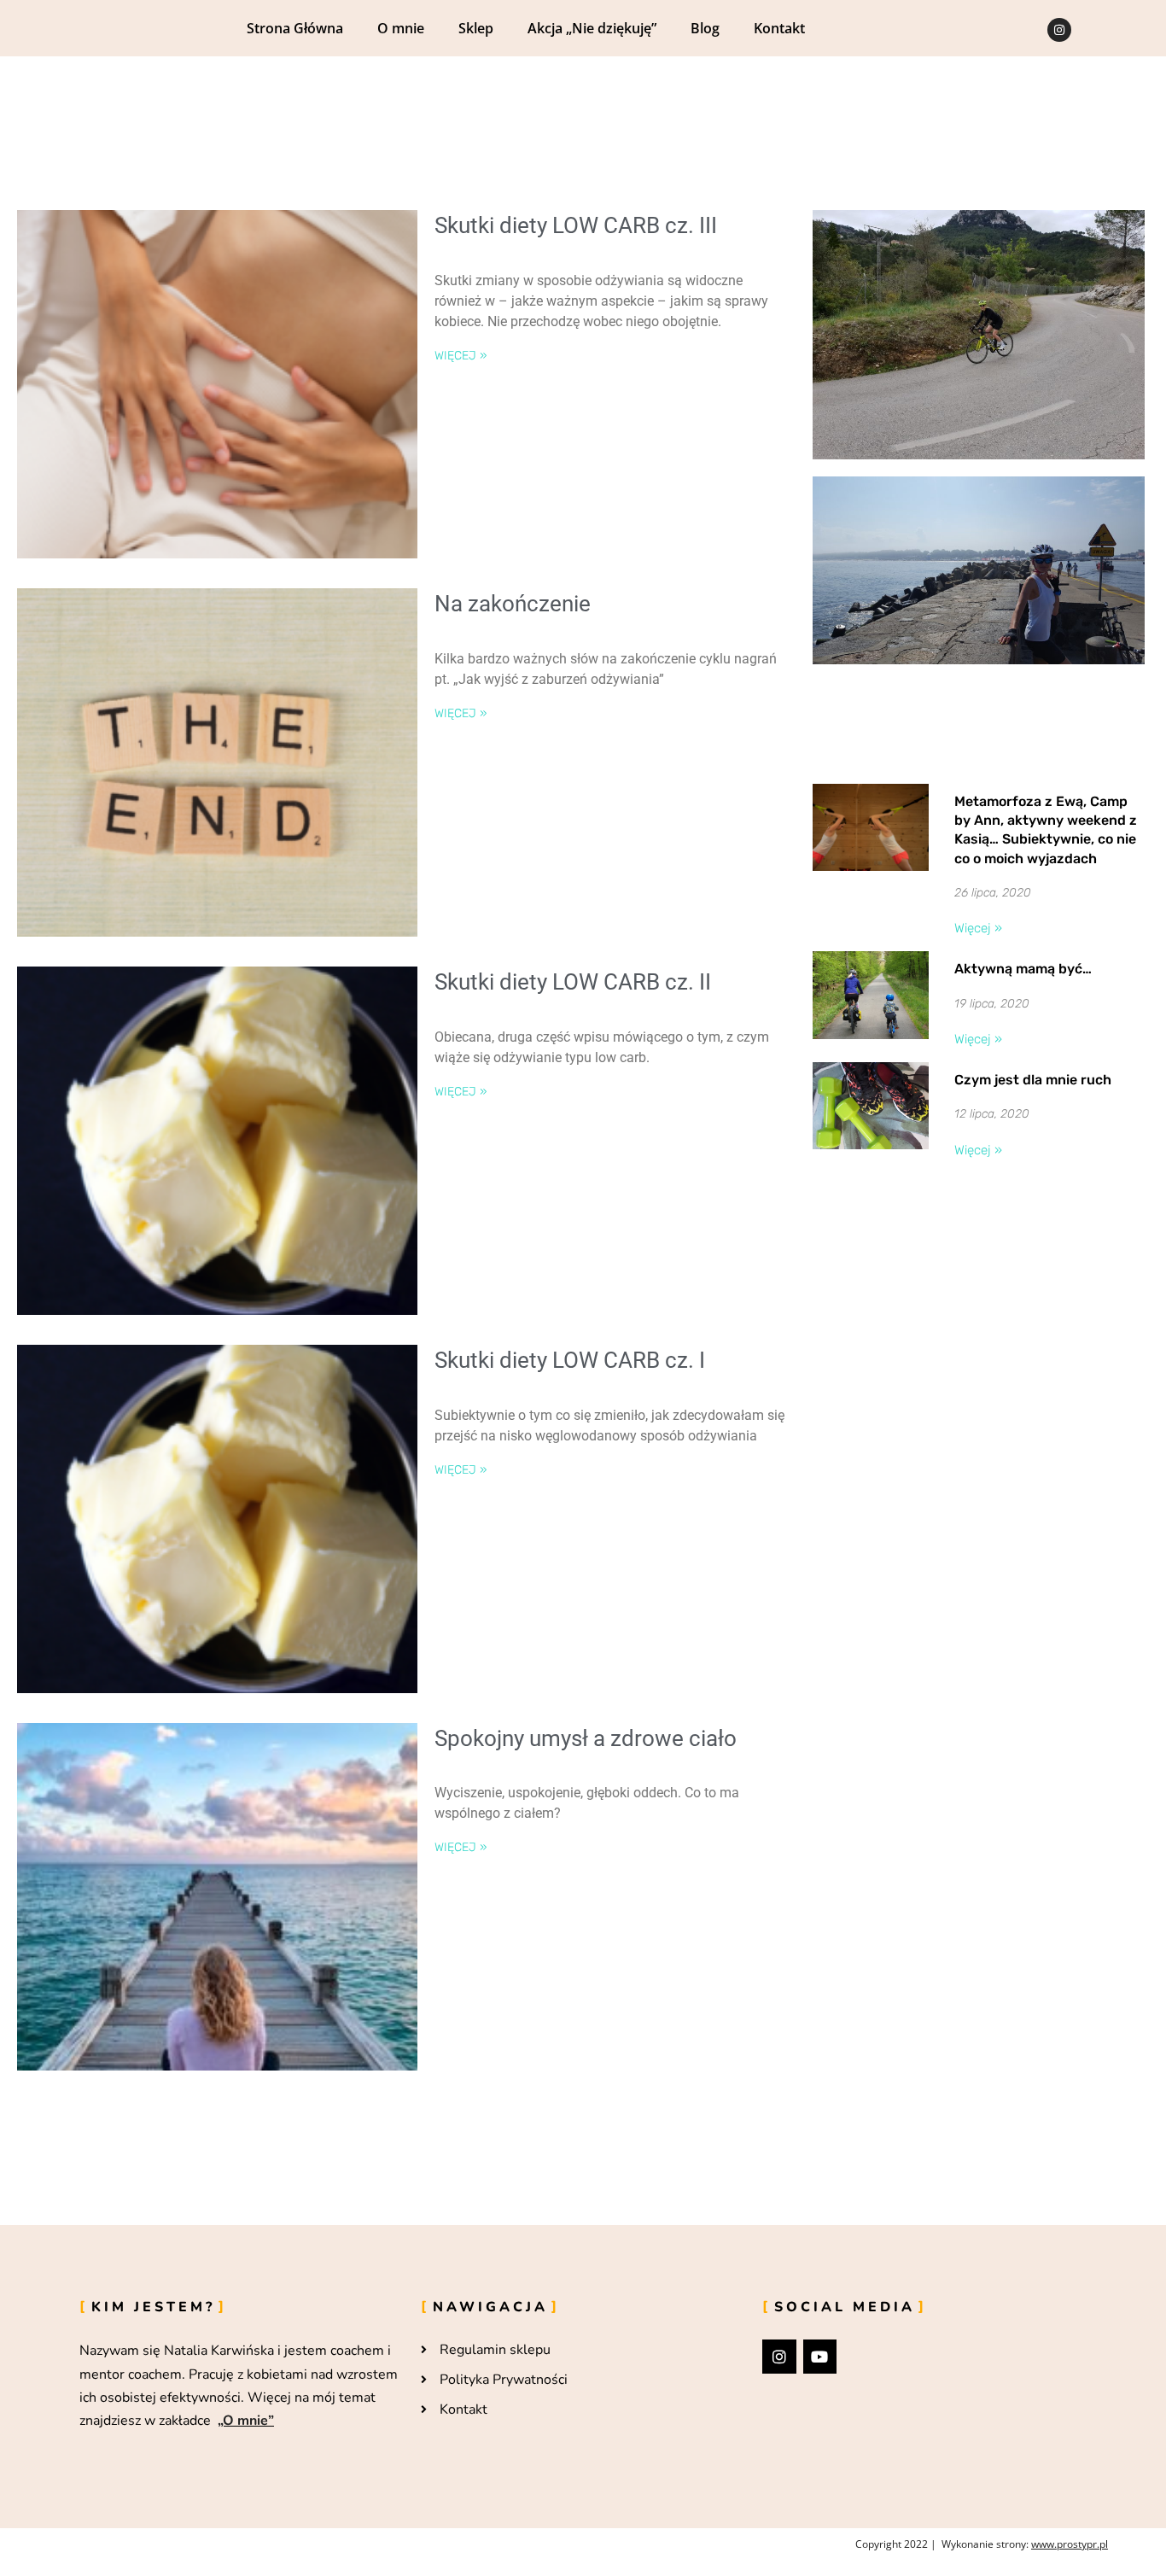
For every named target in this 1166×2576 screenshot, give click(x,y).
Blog (705, 28)
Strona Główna (295, 28)
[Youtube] (820, 2357)
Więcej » (978, 928)
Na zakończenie (513, 604)
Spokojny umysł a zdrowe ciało (586, 1738)
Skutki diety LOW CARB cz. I (570, 1360)
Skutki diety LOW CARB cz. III (576, 225)
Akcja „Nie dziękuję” (592, 28)
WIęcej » (461, 356)
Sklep (476, 28)
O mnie (401, 28)
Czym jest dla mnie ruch (1033, 1080)
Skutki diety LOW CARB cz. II (573, 982)
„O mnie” (246, 2421)
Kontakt (779, 28)
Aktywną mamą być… (1023, 969)
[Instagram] (1059, 30)
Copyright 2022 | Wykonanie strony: (982, 2544)
